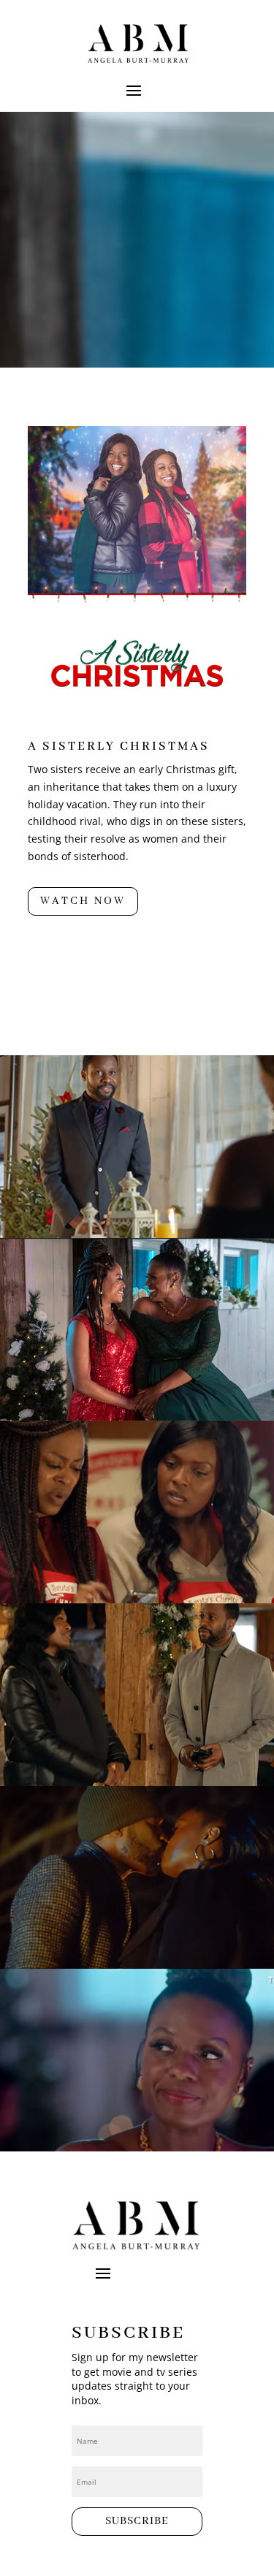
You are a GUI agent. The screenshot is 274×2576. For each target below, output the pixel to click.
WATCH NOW (83, 901)
